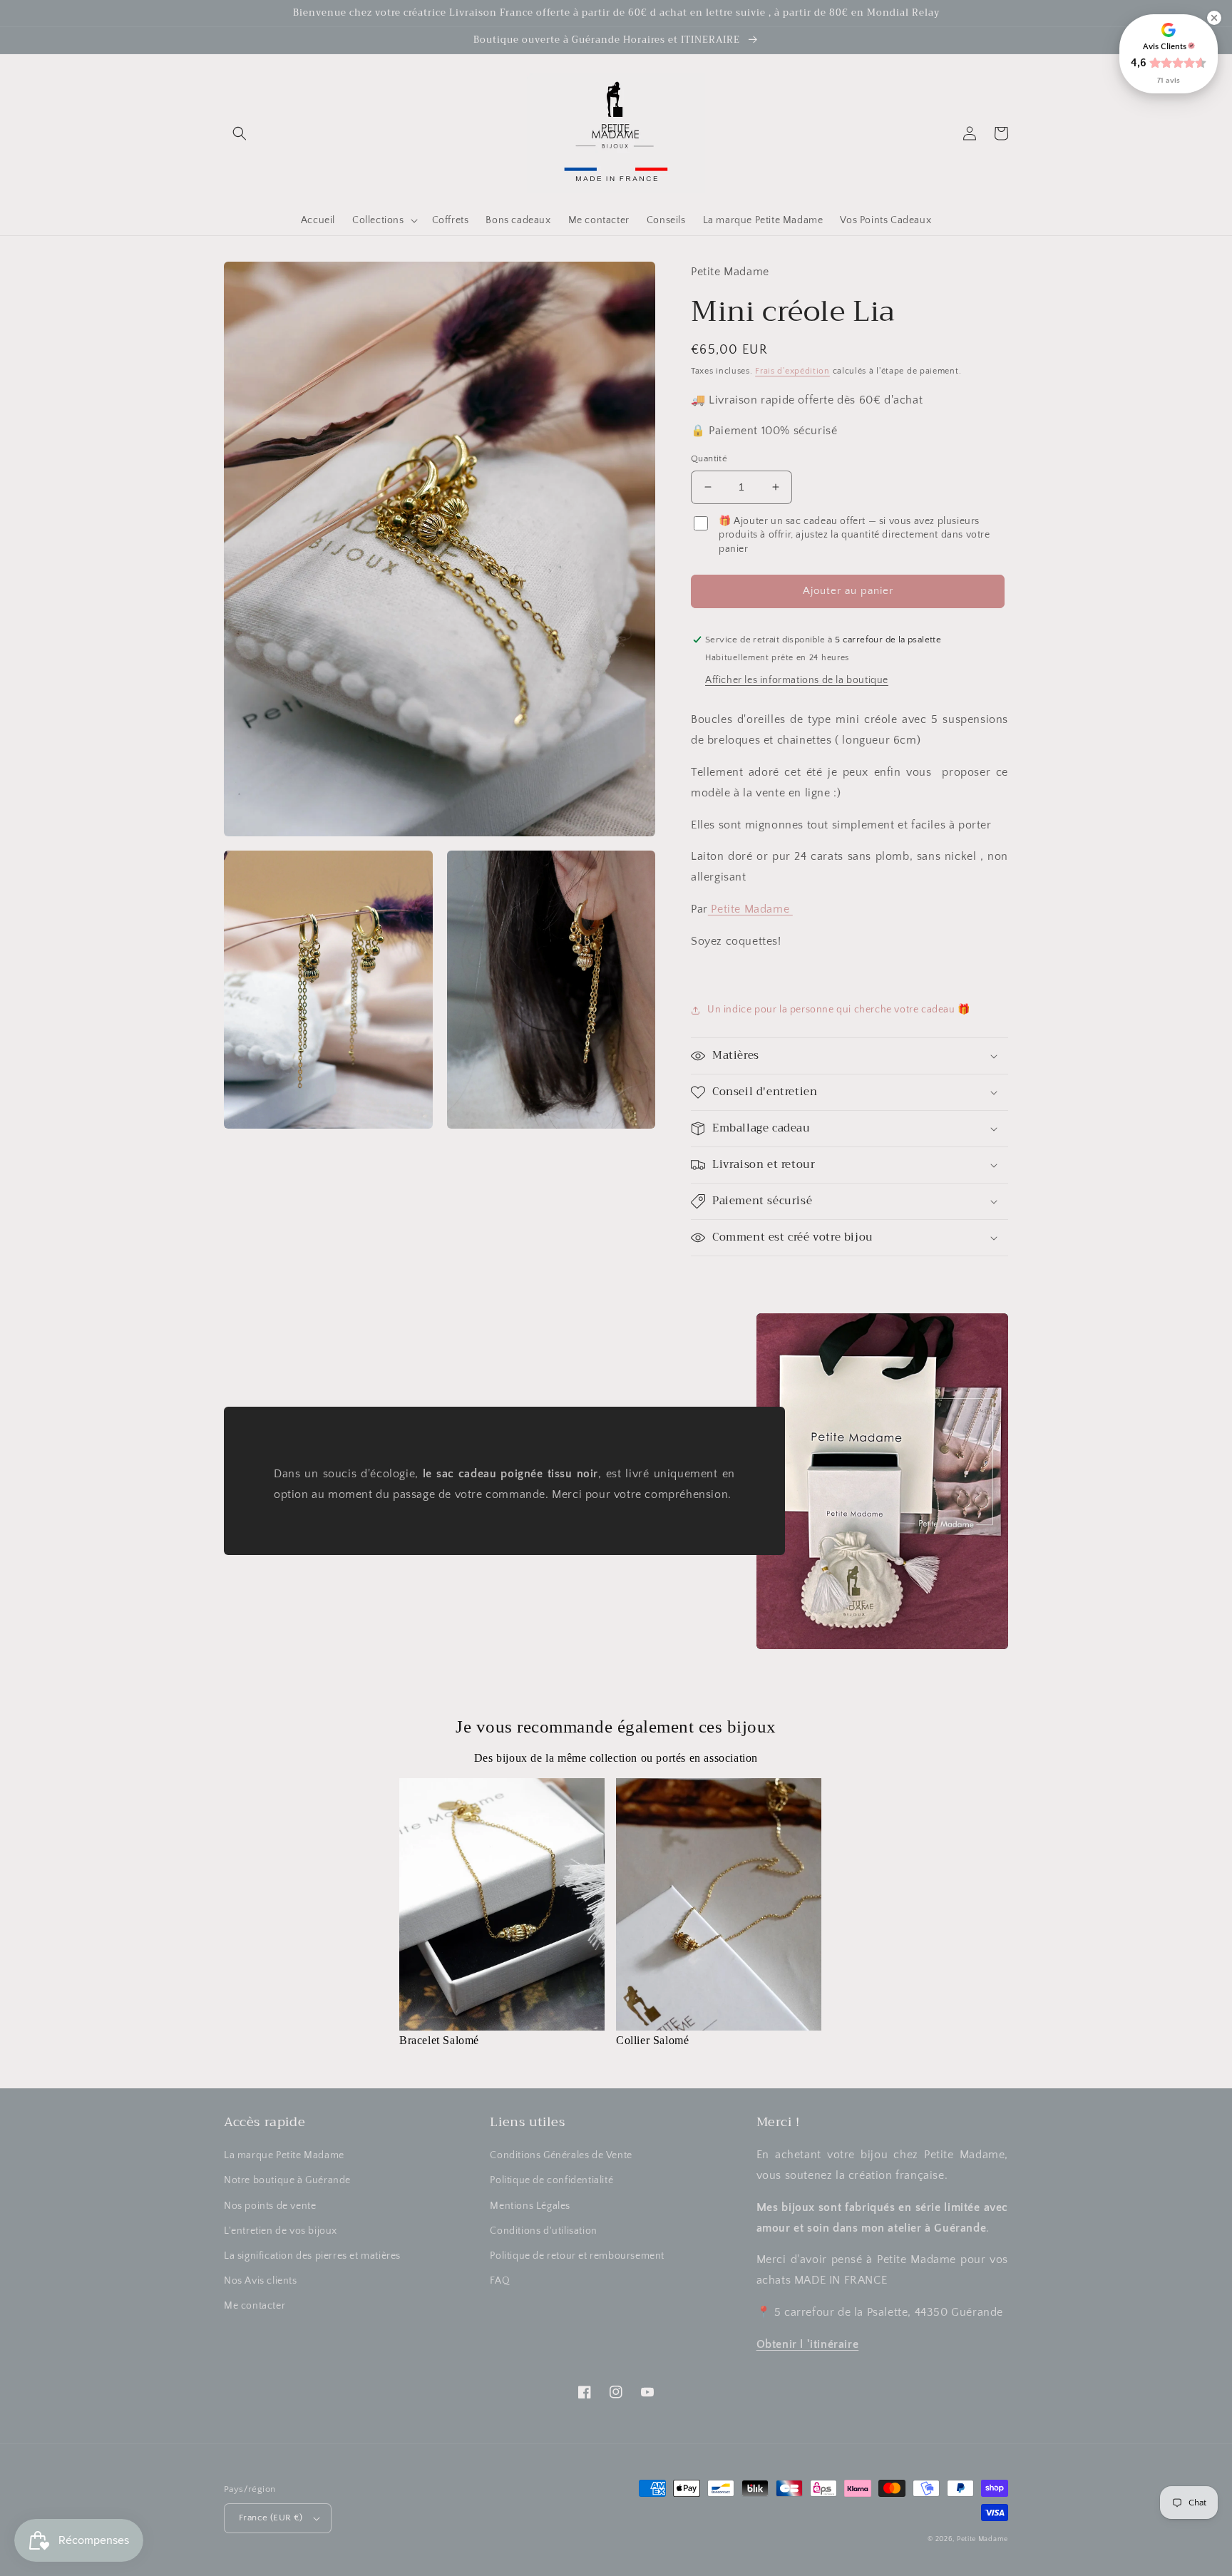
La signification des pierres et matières (312, 2256)
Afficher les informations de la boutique (797, 680)
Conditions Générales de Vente (561, 2155)
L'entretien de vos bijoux (281, 2231)
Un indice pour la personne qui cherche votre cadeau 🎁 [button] (839, 1010)
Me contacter (255, 2306)
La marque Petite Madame (284, 2155)
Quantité (709, 458)
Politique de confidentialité (551, 2180)
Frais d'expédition (792, 371)
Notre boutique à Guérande (287, 2180)
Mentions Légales (530, 2206)
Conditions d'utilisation (543, 2231)
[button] (240, 133)
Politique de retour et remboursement (577, 2256)
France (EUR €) (271, 2518)
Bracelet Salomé (439, 2040)
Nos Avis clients (261, 2281)
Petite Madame (750, 909)
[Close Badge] (1214, 18)
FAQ (500, 2281)
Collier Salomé (652, 2040)
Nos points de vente (270, 2206)
